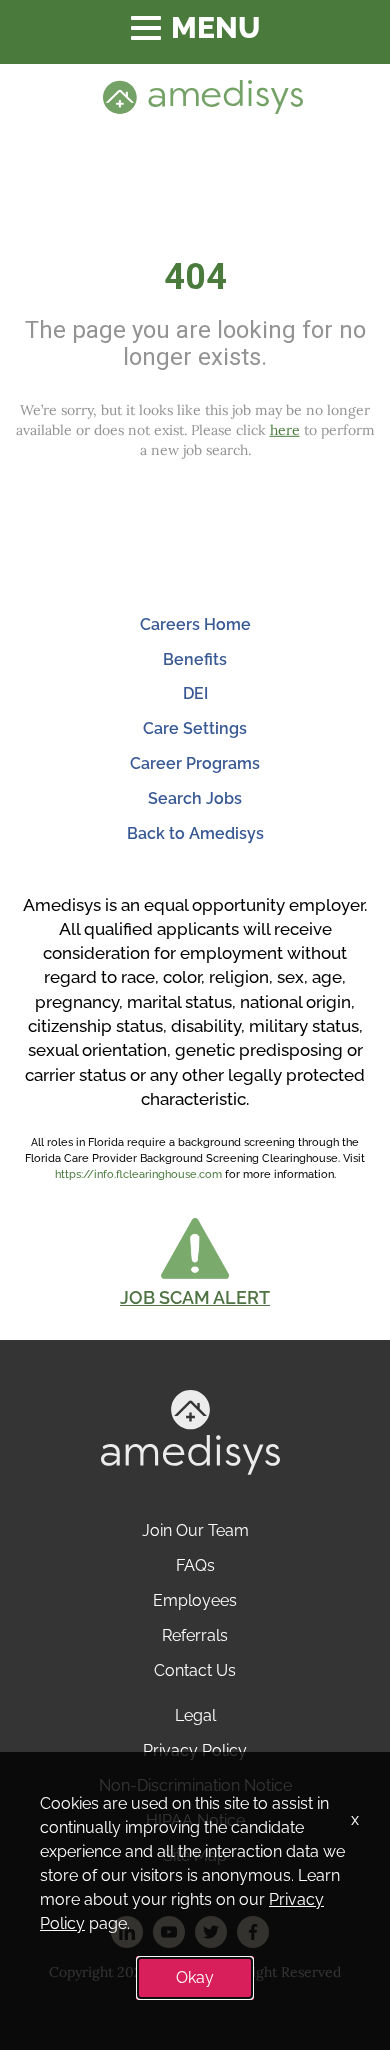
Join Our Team (195, 1530)
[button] (195, 1262)
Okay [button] (195, 1977)
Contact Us (195, 1670)
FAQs (195, 1565)
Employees (195, 1600)
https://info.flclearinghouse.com (138, 1174)
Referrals (195, 1635)
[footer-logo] (190, 1431)
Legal (195, 1715)
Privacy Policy (195, 1750)
